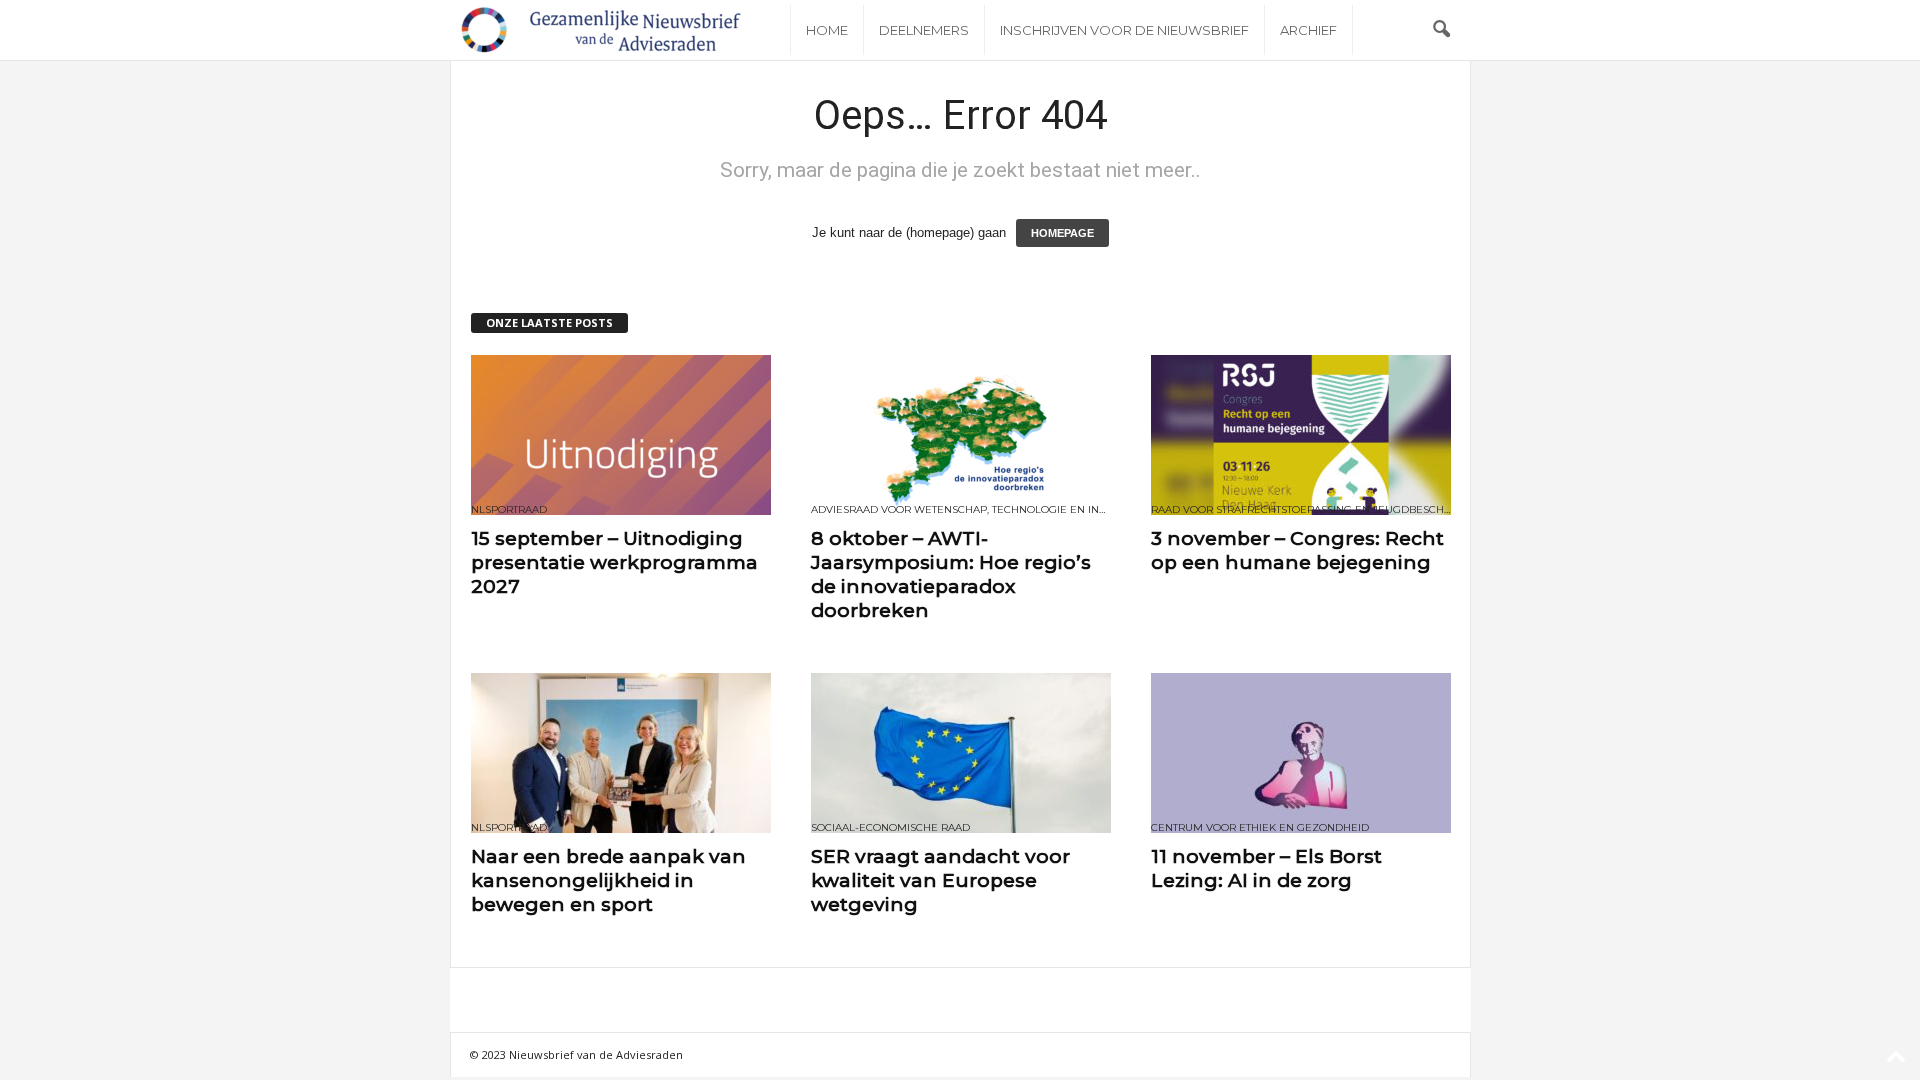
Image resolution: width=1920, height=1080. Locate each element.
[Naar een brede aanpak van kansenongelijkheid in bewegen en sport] (621, 753)
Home (827, 30)
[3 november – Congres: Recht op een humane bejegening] (1301, 435)
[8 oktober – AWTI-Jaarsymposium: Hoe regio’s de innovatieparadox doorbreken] (961, 435)
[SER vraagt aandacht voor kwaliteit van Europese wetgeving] (961, 753)
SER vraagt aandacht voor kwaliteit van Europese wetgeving (940, 880)
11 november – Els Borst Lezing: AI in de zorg (1266, 868)
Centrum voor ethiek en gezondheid (1260, 828)
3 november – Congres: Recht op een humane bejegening (1297, 550)
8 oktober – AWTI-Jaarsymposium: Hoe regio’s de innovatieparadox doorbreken (951, 574)
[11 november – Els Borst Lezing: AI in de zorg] (1301, 753)
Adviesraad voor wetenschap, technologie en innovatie (961, 510)
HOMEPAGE (1062, 233)
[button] (1441, 30)
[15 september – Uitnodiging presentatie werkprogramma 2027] (621, 435)
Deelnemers (924, 30)
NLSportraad (509, 510)
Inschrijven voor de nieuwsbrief (1124, 30)
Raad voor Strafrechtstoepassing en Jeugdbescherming (1301, 510)
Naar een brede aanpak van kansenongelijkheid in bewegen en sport (608, 880)
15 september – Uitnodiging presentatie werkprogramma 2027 (614, 562)
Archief (1308, 30)
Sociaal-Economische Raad (890, 828)
